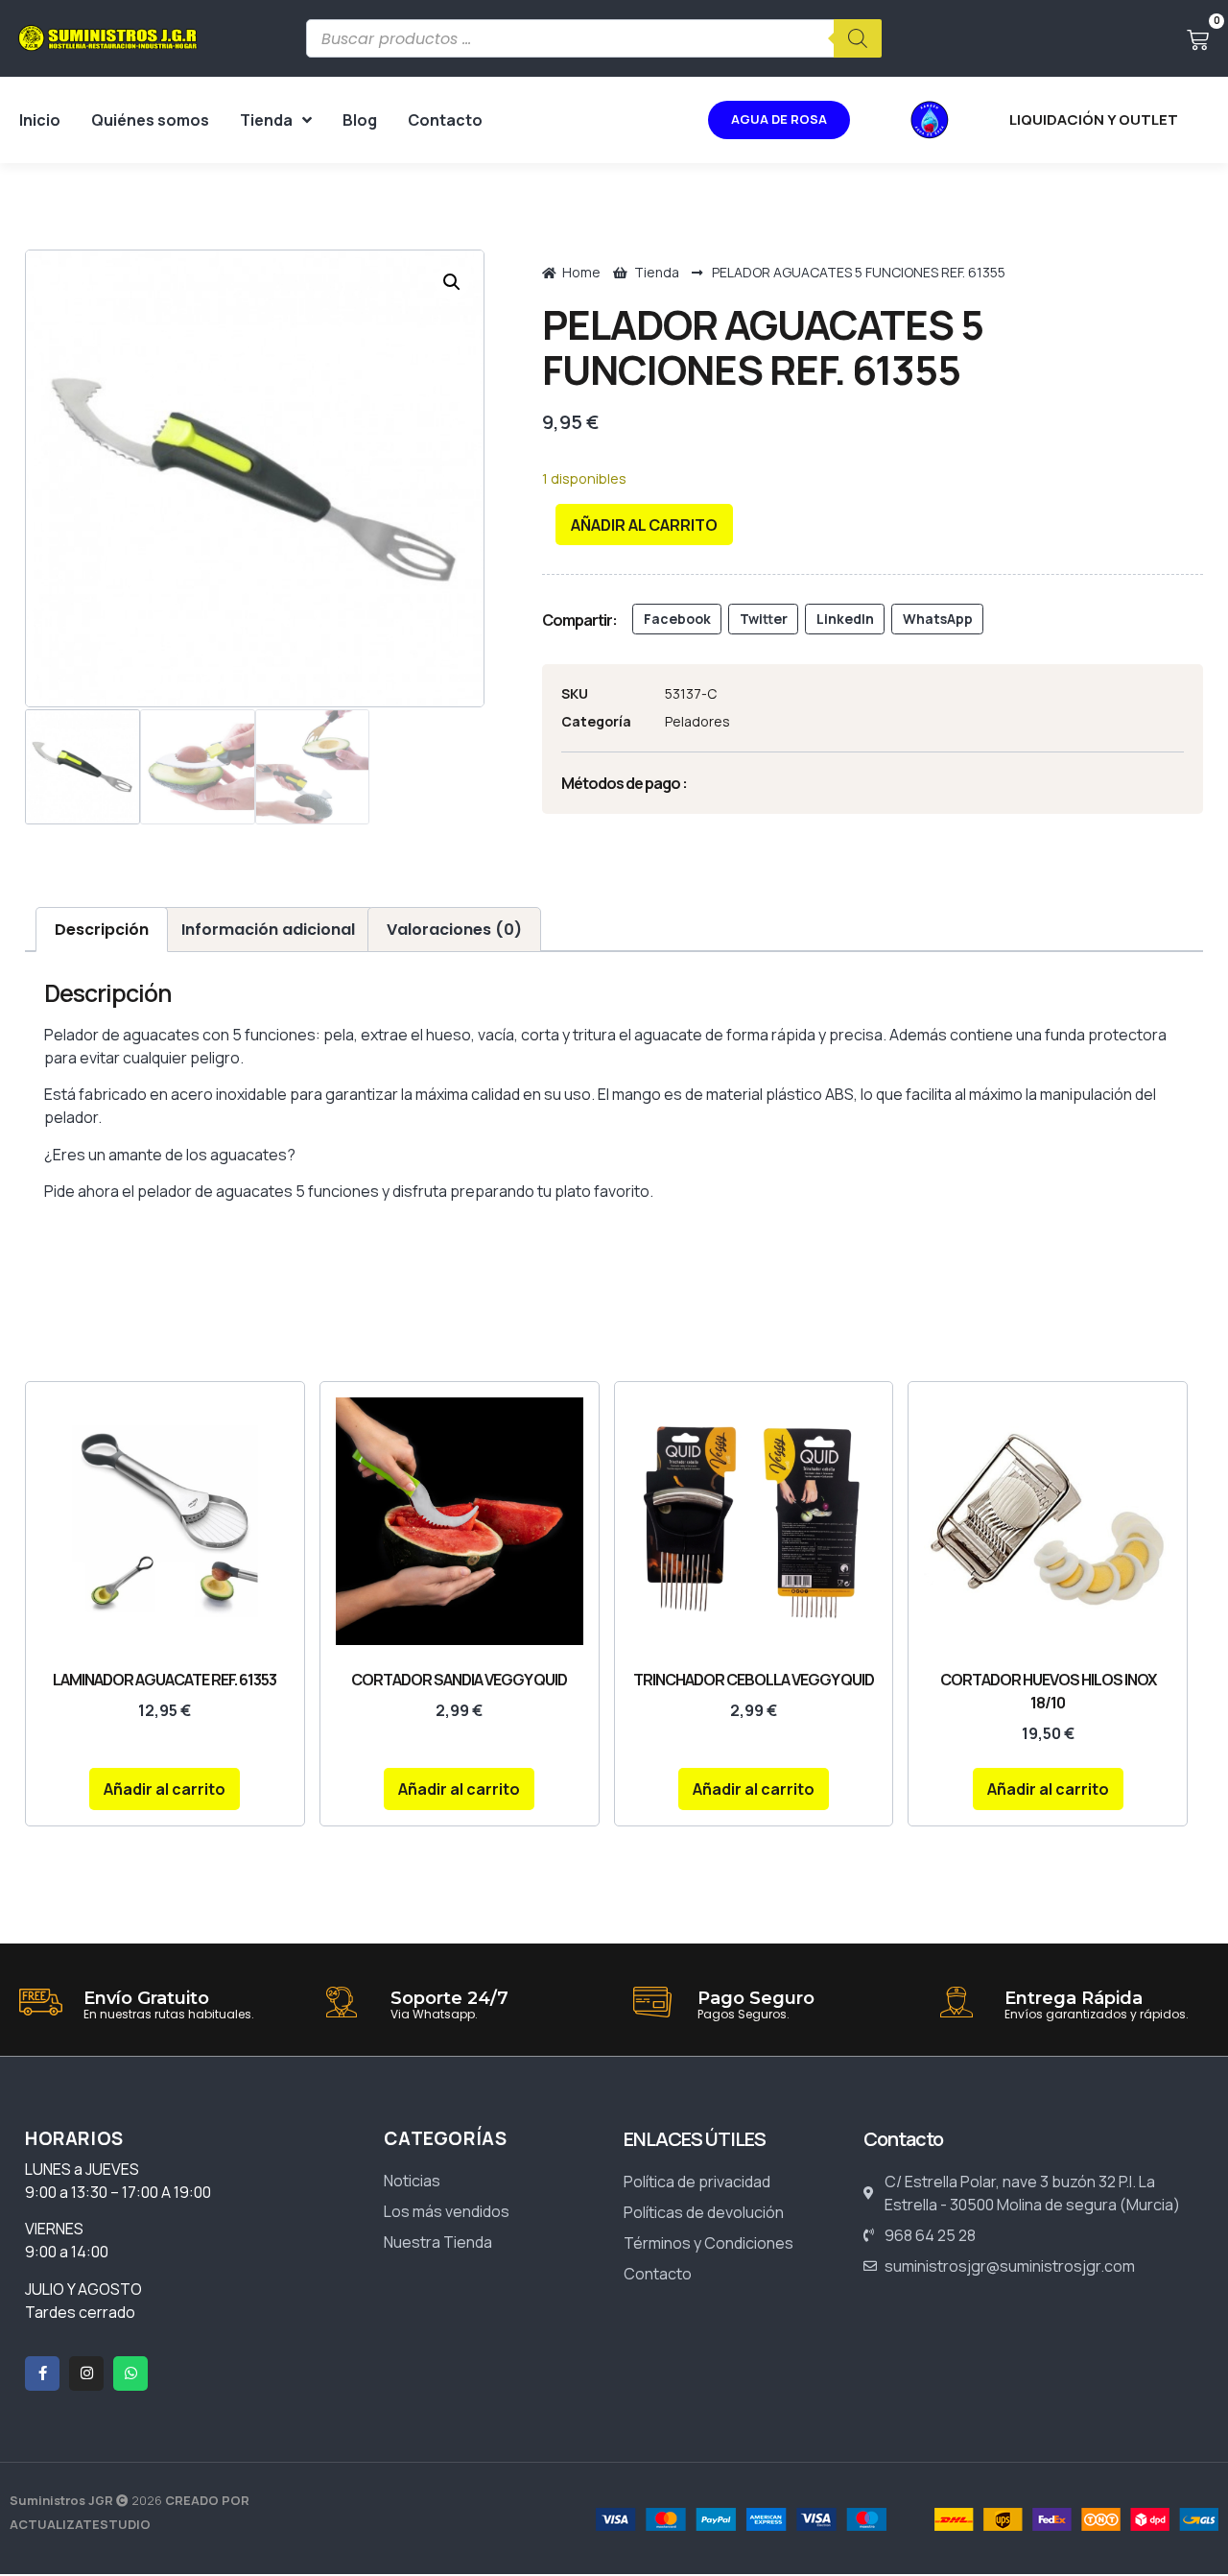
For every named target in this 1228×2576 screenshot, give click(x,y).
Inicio (40, 120)
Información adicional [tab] (268, 930)
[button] (452, 282)
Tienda (266, 120)
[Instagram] (86, 2373)
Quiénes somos (150, 120)
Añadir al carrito (644, 525)
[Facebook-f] (42, 2373)
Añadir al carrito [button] (165, 1789)
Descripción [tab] (102, 930)
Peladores (697, 721)
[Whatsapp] (130, 2373)
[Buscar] (858, 38)
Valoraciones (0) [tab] (454, 930)
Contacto (445, 120)
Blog (360, 120)
